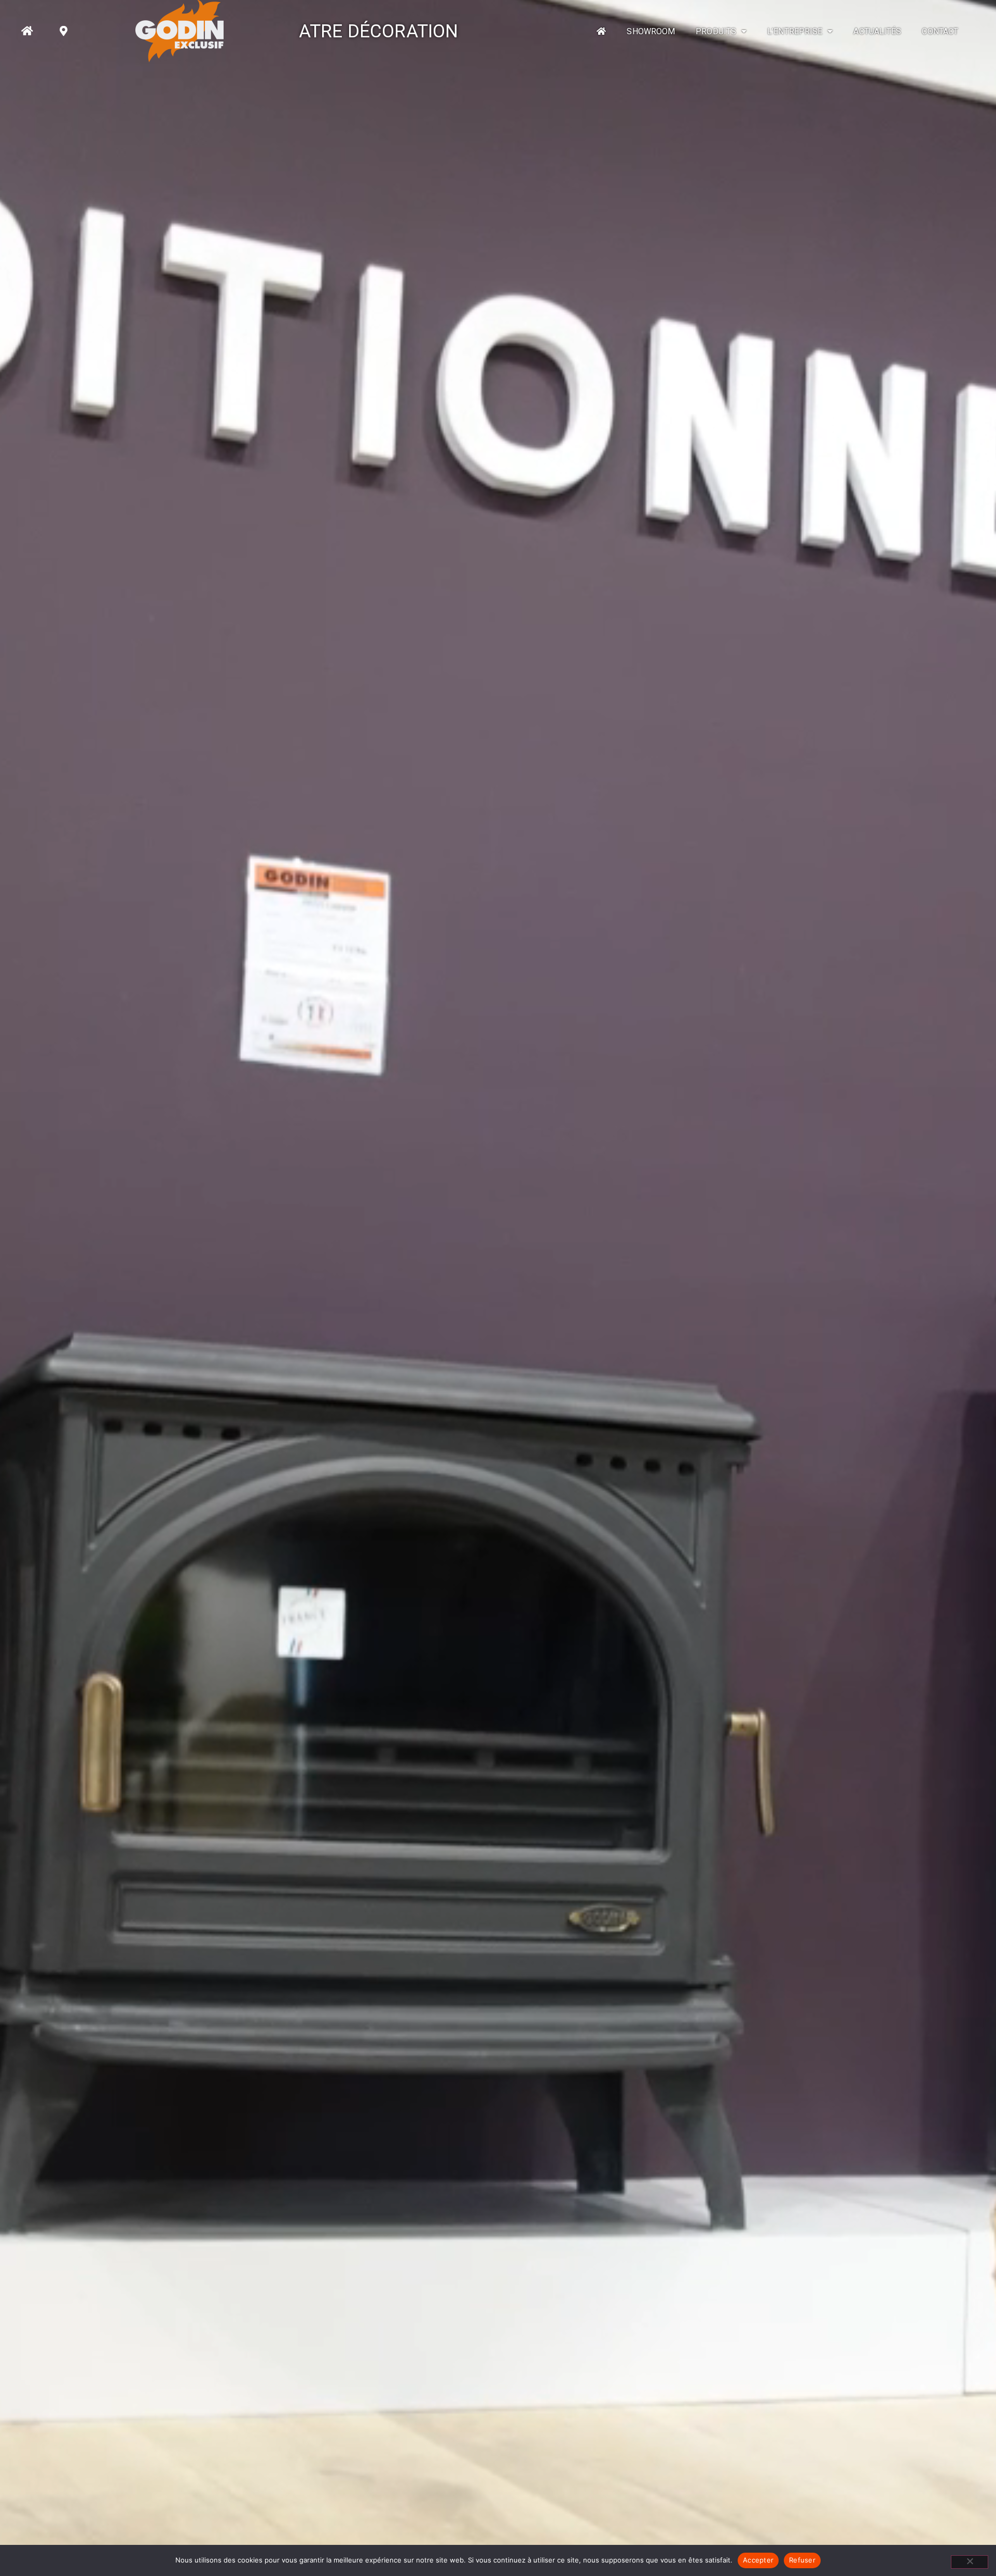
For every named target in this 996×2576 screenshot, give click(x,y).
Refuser (802, 2560)
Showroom (651, 31)
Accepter (758, 2560)
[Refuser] (970, 2562)
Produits (716, 31)
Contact (940, 31)
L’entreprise (795, 31)
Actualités (877, 31)
